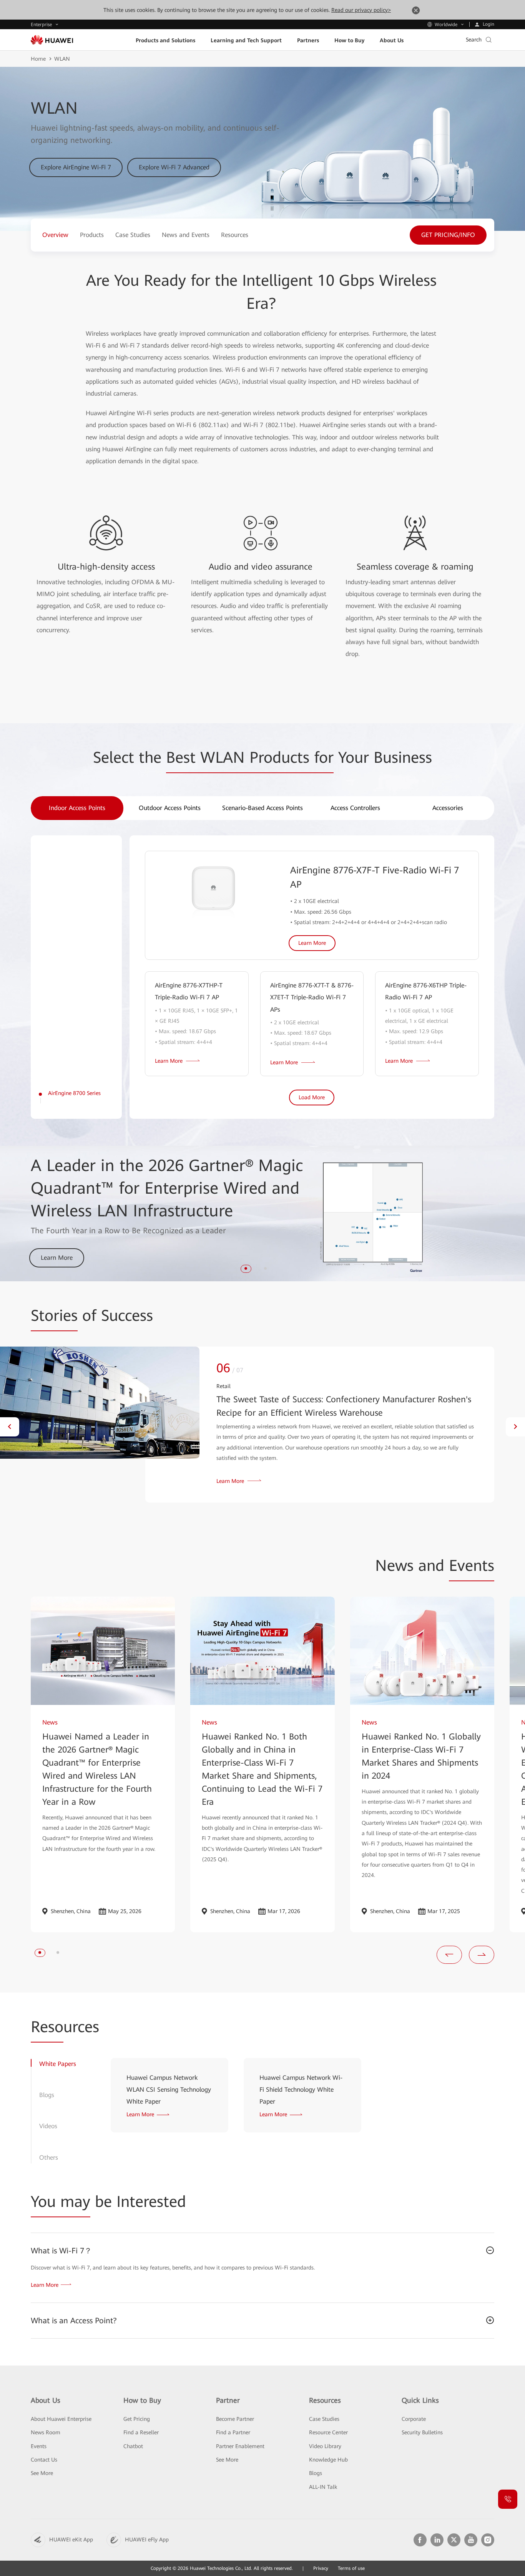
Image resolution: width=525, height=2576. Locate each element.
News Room (46, 2432)
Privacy (321, 2568)
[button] (246, 1268)
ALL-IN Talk (323, 2487)
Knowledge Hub (328, 2460)
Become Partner (235, 2419)
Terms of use (351, 2568)
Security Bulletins (422, 2432)
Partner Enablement (240, 2446)
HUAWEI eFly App (147, 2540)
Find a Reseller (141, 2432)
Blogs (316, 2473)
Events (39, 2446)
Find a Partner (233, 2432)
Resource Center (328, 2432)
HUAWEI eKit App (71, 2540)
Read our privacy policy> (361, 10)
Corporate (414, 2419)
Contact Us (44, 2460)
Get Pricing (137, 2419)
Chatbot (133, 2446)
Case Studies (324, 2419)
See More (42, 2473)
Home (38, 59)
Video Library (325, 2446)
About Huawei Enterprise (61, 2419)
